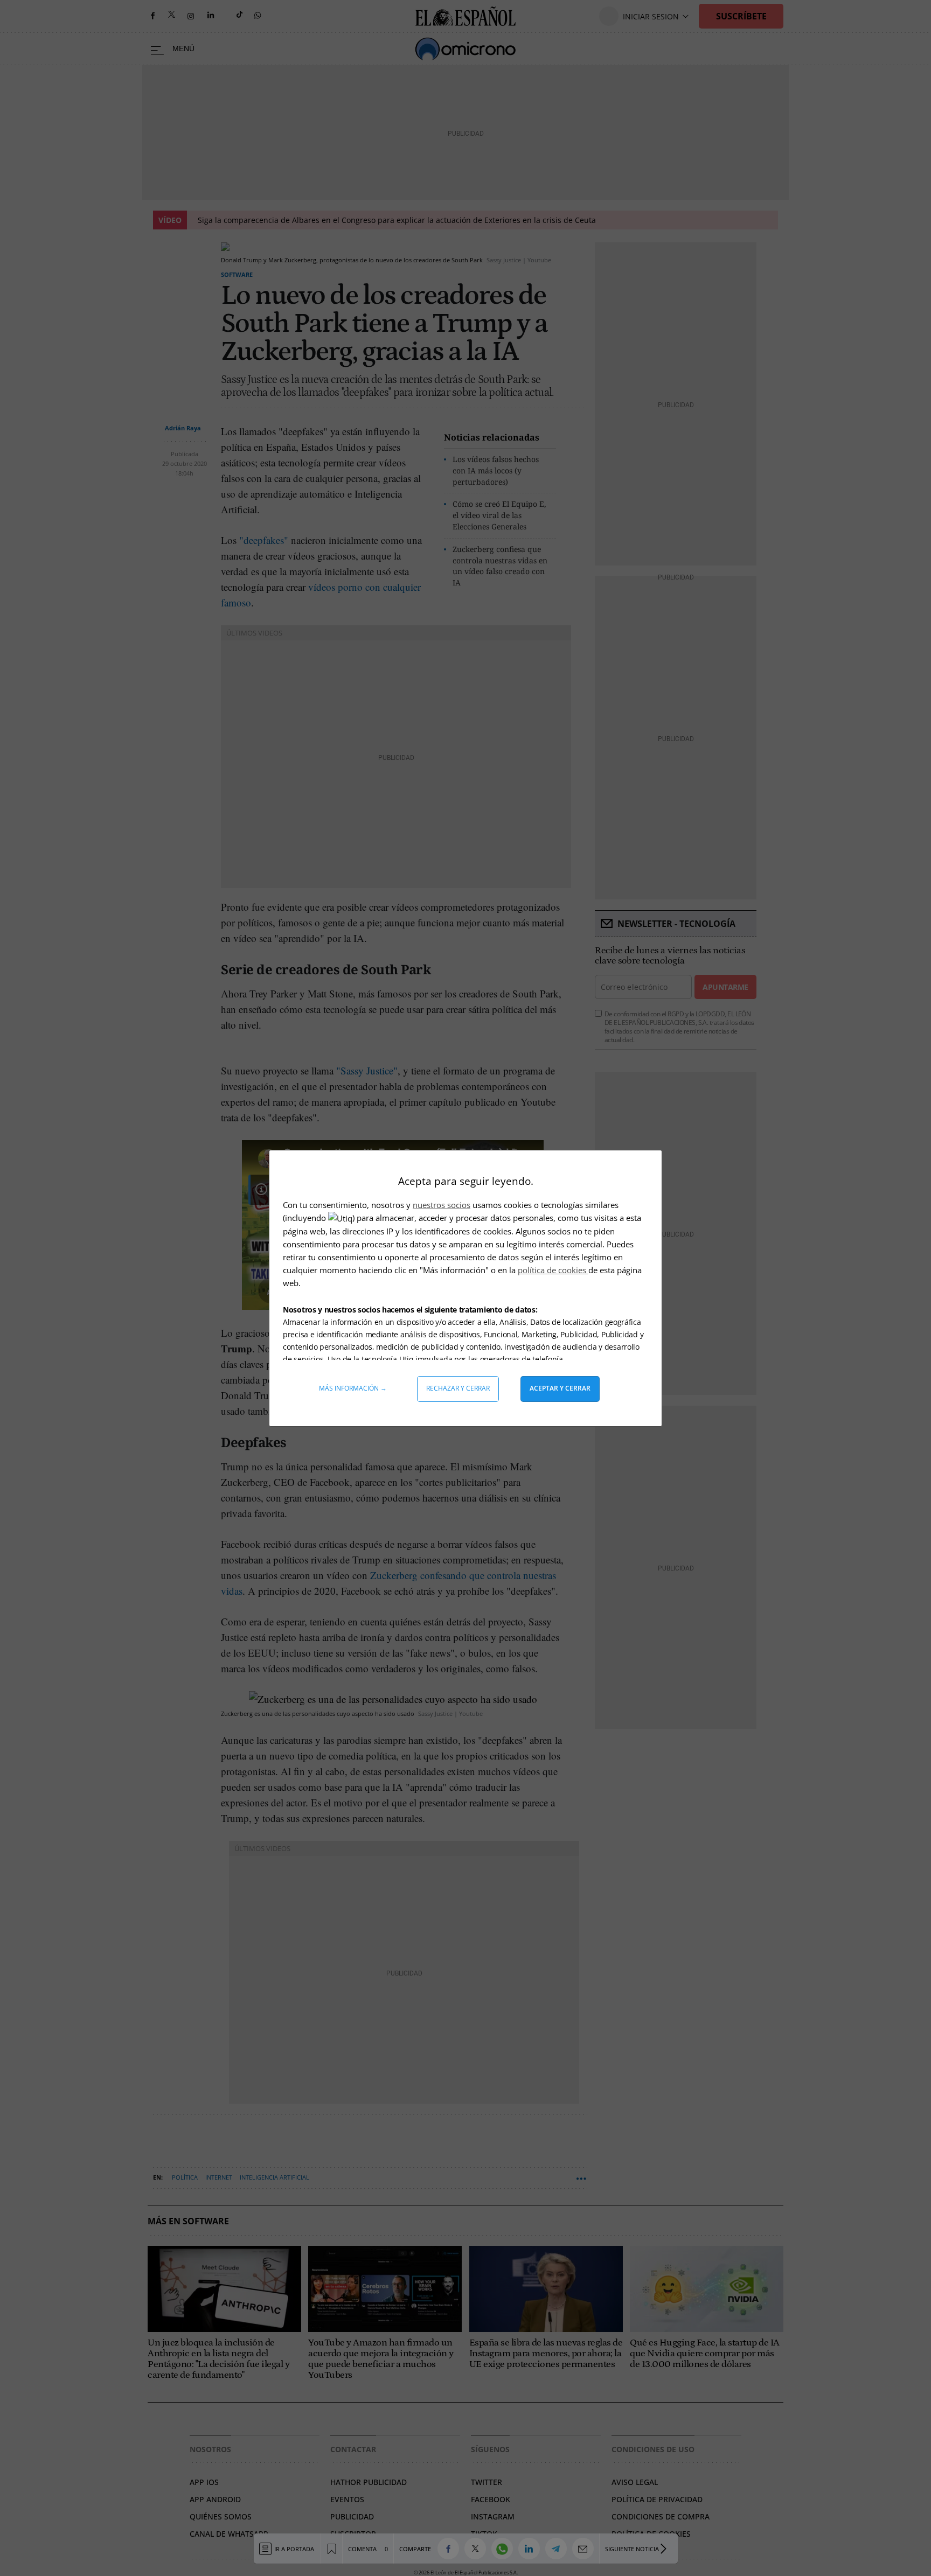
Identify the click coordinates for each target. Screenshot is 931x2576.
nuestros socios (442, 1205)
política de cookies (553, 1270)
